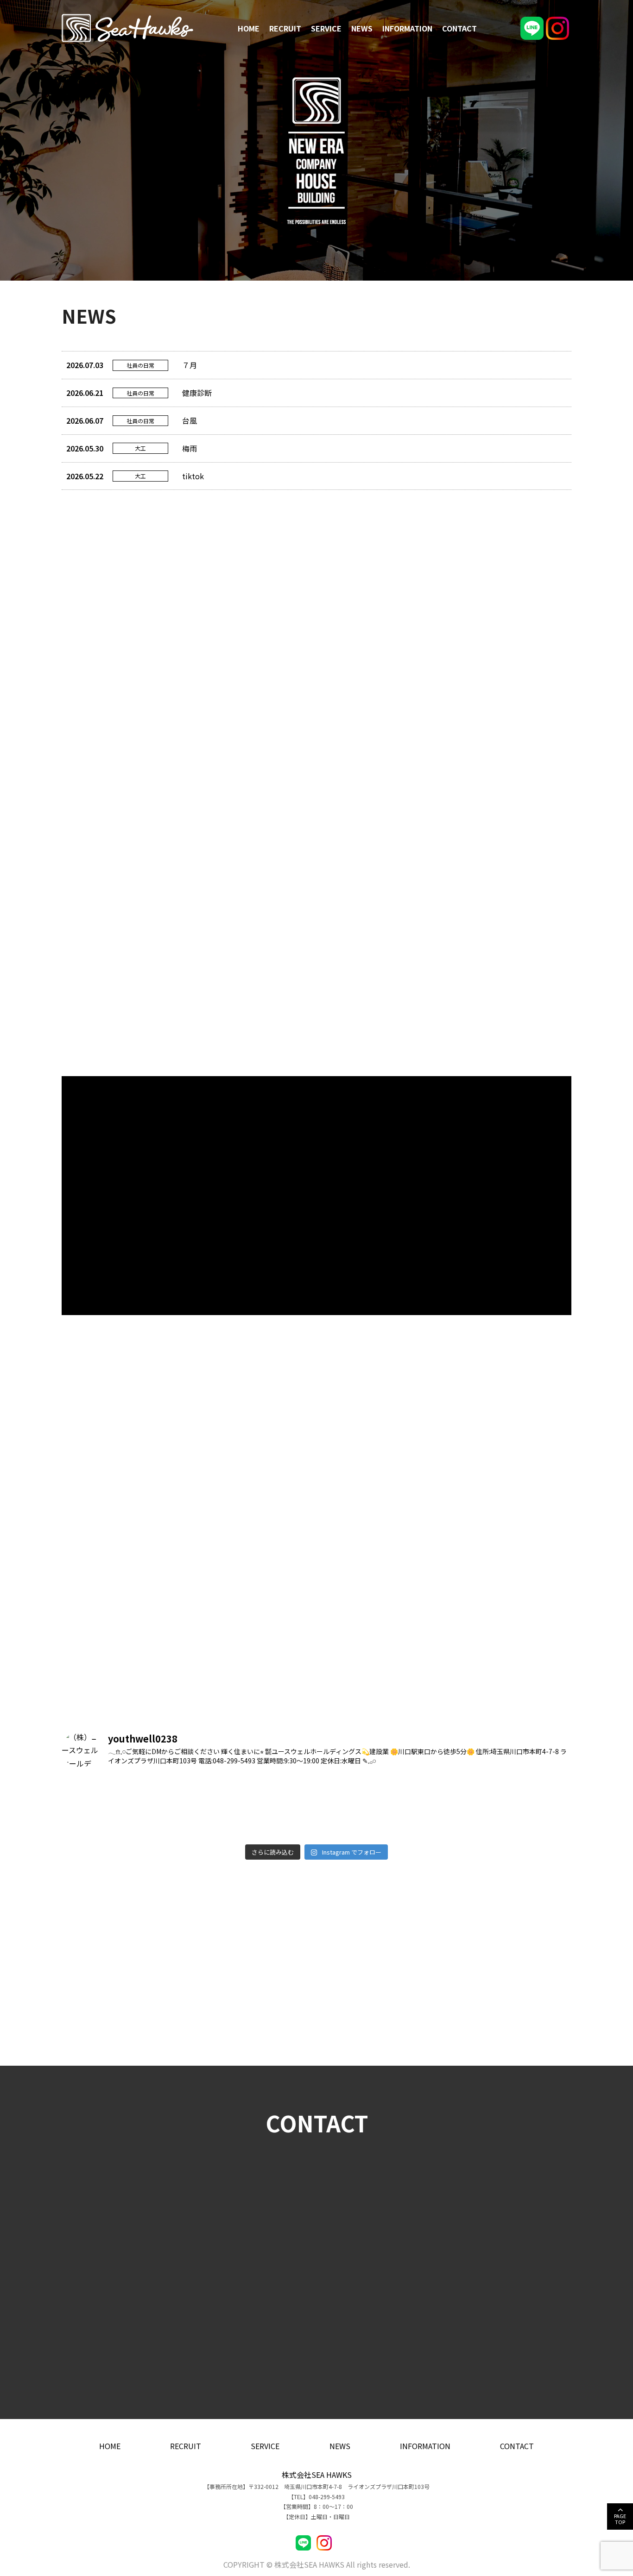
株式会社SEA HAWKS (317, 2475)
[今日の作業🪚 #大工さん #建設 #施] (510, 1823)
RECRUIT (285, 28)
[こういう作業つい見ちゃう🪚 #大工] (124, 1792)
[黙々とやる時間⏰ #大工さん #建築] (510, 1792)
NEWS (362, 28)
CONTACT (459, 28)
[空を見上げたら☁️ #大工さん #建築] (381, 1792)
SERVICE (326, 28)
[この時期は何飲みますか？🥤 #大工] (253, 1792)
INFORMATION (407, 28)
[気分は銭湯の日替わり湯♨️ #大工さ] (124, 1823)
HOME (249, 28)
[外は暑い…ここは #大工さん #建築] (253, 1823)
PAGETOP (620, 2519)
